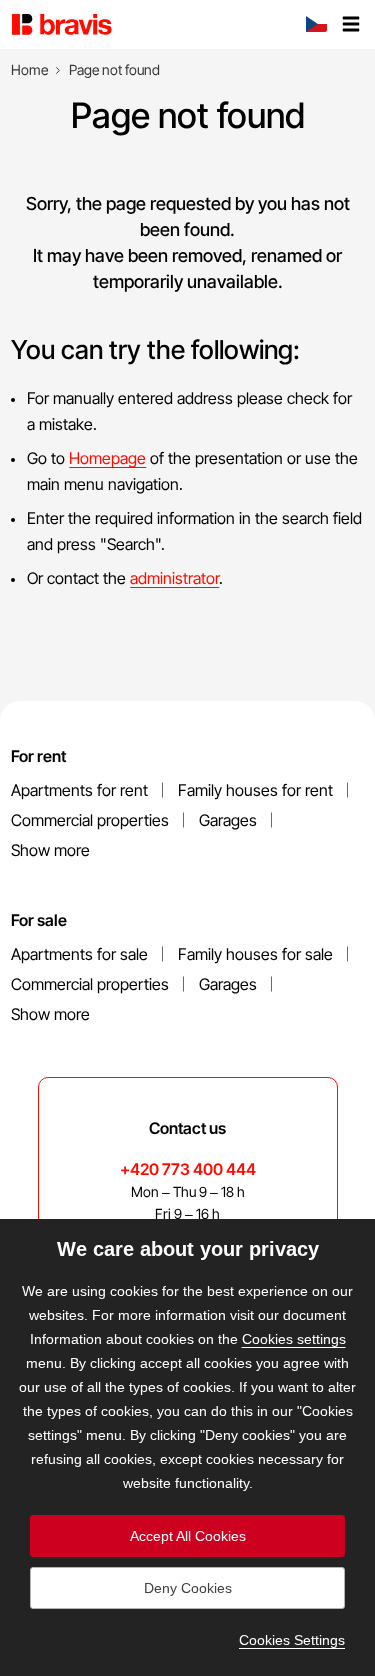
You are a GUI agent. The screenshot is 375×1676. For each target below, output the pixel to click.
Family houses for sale (255, 954)
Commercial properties (90, 820)
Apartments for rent (79, 790)
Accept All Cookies (188, 1536)
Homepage (107, 458)
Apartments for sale (79, 954)
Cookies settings (294, 1339)
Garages (228, 820)
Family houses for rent (255, 790)
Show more (50, 850)
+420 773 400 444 (188, 1169)
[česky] (316, 26)
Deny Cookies (188, 1588)
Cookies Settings (292, 1640)
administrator (174, 578)
